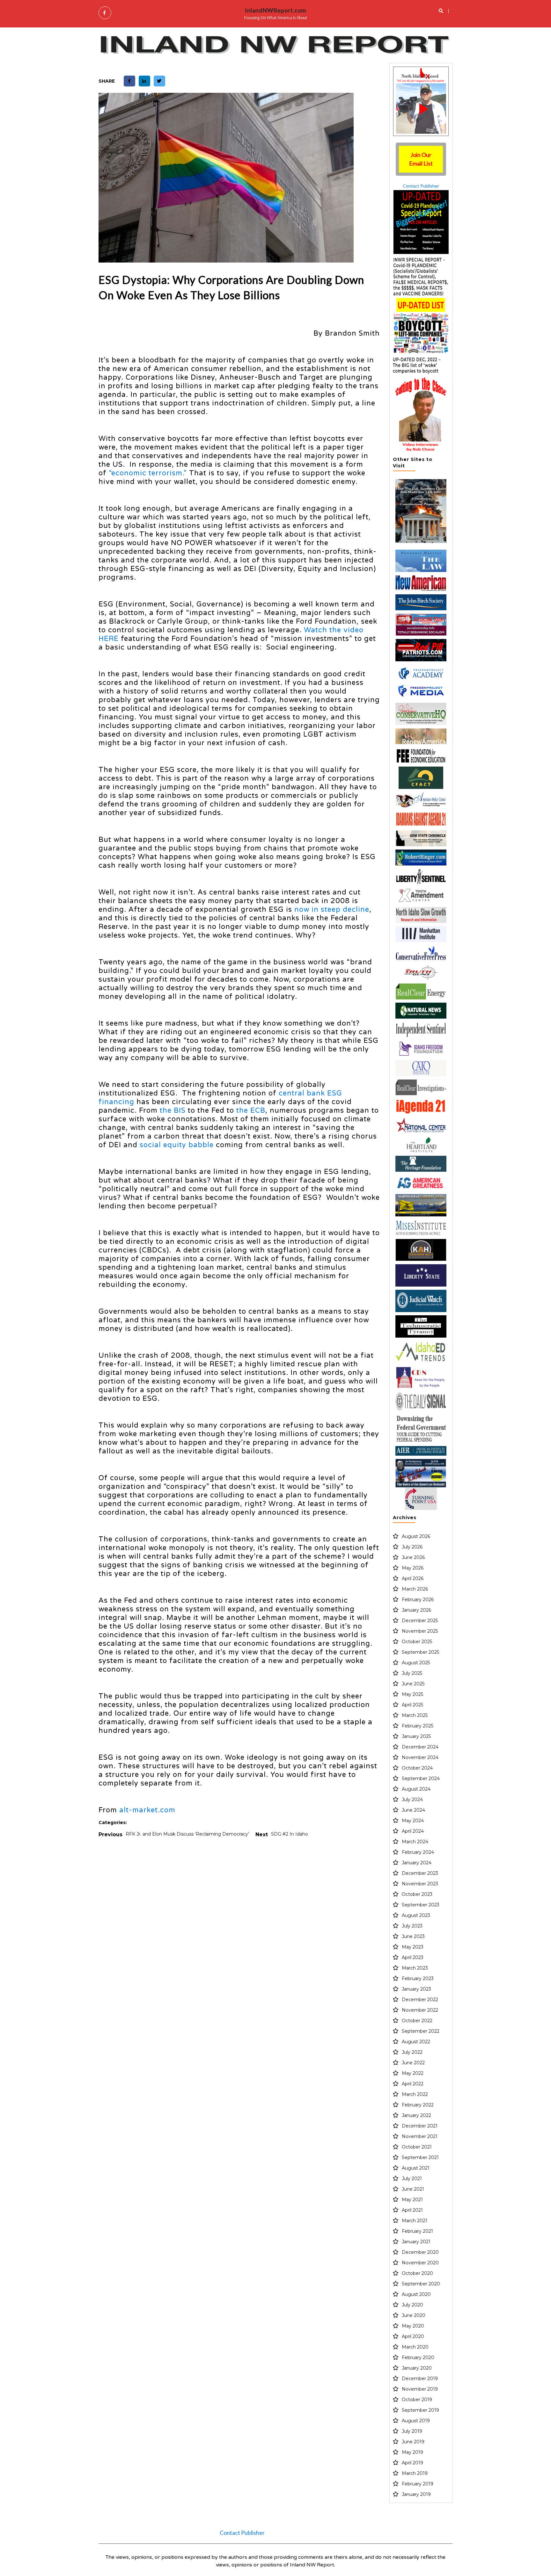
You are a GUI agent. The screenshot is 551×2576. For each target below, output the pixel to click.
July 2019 (412, 2431)
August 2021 (416, 2168)
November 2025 (420, 1631)
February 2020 (418, 2357)
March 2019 (415, 2473)
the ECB (251, 1110)
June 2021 (413, 2189)
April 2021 (412, 2210)
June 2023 (413, 1936)
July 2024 (412, 1800)
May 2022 (413, 2073)
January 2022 (416, 2115)
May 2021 (412, 2200)
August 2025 (416, 1663)
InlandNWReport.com (275, 10)
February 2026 (418, 1600)
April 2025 (412, 1705)
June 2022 (413, 2063)
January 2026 (416, 1610)
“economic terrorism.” (148, 473)
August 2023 (416, 1915)
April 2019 (412, 2463)
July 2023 (412, 1926)
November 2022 (420, 2010)
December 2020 (420, 2252)
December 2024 (420, 1747)
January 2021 (416, 2242)
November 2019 (420, 2389)
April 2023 (413, 1957)
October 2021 (417, 2147)
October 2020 (417, 2273)
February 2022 (418, 2105)
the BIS (173, 1110)
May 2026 (413, 1568)
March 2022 (415, 2094)
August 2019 (416, 2421)
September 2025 (420, 1652)
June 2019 (413, 2442)
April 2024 (413, 1831)
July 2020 (412, 2305)
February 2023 (418, 1978)
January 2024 (417, 1863)
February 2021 (417, 2231)
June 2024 (413, 1810)
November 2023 (420, 1884)
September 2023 (421, 1905)
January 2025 (416, 1736)
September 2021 (420, 2157)
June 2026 (413, 1557)
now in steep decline (332, 909)
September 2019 (420, 2410)
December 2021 (420, 2126)
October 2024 (417, 1768)
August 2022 (416, 2042)
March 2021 (415, 2221)
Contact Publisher (421, 186)
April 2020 (413, 2336)
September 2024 (421, 1778)
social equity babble (177, 1145)
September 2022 (421, 2031)
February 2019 (418, 2484)
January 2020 (417, 2368)
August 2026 (416, 1536)
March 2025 (415, 1715)
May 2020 (413, 2326)
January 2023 (416, 1989)
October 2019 (417, 2400)
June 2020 (414, 2315)
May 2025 (412, 1694)
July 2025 (412, 1673)
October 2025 (417, 1642)
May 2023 (413, 1947)
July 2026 (412, 1547)
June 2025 (413, 1684)
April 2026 (413, 1578)
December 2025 (420, 1621)
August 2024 (416, 1789)
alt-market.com (147, 1810)
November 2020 (420, 2263)
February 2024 (418, 1852)
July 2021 (412, 2179)
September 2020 (421, 2284)
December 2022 (420, 2000)
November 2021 (420, 2136)
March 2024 (415, 1842)
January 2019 (416, 2494)
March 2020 (415, 2347)
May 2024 (413, 1821)
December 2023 (420, 1873)
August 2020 (416, 2294)
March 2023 (415, 1968)
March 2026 (415, 1589)
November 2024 (420, 1757)
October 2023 (417, 1894)
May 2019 (412, 2452)
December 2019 (420, 2379)
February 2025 (418, 1726)
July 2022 (412, 2052)
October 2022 (417, 2021)
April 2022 (413, 2084)
